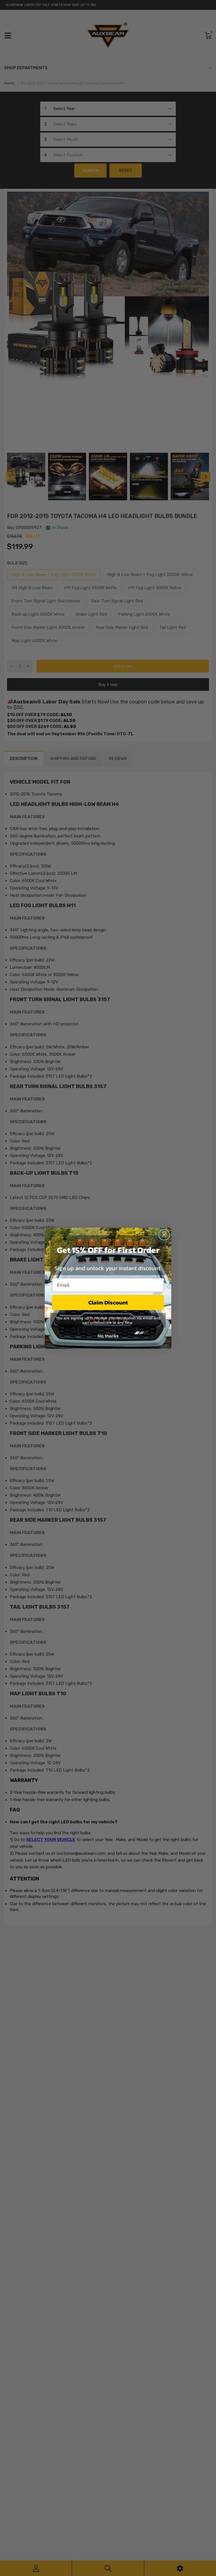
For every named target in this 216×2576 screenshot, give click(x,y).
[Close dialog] (164, 1235)
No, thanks (108, 1336)
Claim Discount (108, 1302)
